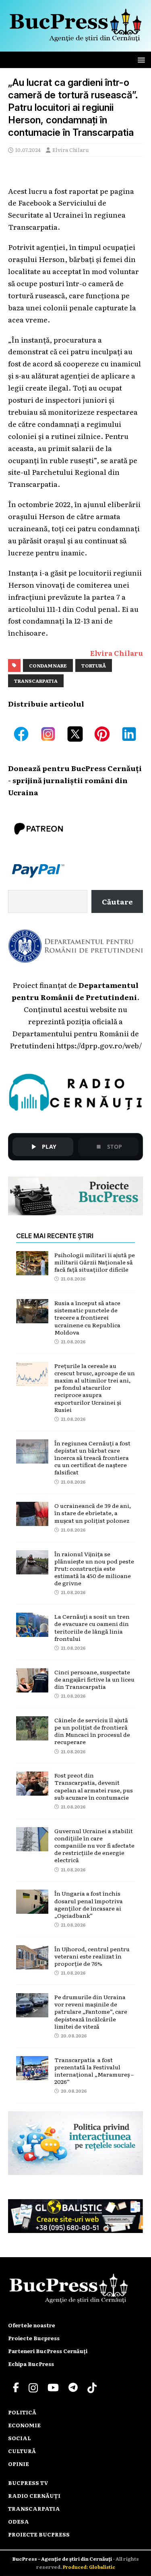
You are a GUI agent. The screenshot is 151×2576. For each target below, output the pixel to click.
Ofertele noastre (32, 2325)
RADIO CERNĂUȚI (34, 2496)
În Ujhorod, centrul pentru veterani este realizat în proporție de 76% (92, 1956)
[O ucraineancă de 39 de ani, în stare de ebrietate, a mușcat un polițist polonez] (32, 1520)
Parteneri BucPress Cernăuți (48, 2351)
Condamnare (48, 665)
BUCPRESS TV (28, 2483)
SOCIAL (20, 2438)
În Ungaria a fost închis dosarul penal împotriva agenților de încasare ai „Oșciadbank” (89, 1904)
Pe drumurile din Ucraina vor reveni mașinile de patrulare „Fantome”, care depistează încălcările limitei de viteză (91, 2012)
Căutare (117, 901)
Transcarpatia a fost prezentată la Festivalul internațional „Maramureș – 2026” (94, 2071)
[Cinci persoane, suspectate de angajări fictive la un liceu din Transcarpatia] (32, 1686)
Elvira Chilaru (71, 150)
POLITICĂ (22, 2412)
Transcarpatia (36, 681)
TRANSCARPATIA (34, 2508)
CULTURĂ (22, 2451)
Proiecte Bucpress (34, 2338)
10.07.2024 (28, 150)
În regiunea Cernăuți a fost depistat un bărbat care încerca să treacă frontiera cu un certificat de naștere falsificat (92, 1458)
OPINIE (19, 2464)
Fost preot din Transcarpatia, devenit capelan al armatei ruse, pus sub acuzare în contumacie (94, 1786)
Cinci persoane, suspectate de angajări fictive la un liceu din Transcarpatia (94, 1679)
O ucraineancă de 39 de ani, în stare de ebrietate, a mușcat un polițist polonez (93, 1513)
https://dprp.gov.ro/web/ (99, 1045)
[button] (140, 59)
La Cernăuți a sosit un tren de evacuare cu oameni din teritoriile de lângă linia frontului (92, 1627)
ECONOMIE (24, 2425)
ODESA (19, 2521)
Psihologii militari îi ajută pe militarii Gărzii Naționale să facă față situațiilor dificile (95, 1262)
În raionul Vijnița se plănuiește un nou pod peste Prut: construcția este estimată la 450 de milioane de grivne (94, 1569)
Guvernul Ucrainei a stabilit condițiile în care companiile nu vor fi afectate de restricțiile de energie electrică (94, 1845)
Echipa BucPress (31, 2364)
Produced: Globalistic (89, 2567)
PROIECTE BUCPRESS (39, 2534)
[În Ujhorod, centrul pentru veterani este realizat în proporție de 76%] (32, 1963)
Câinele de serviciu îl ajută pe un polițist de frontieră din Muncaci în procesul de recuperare (92, 1731)
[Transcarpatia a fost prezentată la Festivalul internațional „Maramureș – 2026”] (32, 2074)
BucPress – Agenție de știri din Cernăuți (63, 2559)
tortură (94, 665)
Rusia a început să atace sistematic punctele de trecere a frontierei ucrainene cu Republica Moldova (87, 1317)
